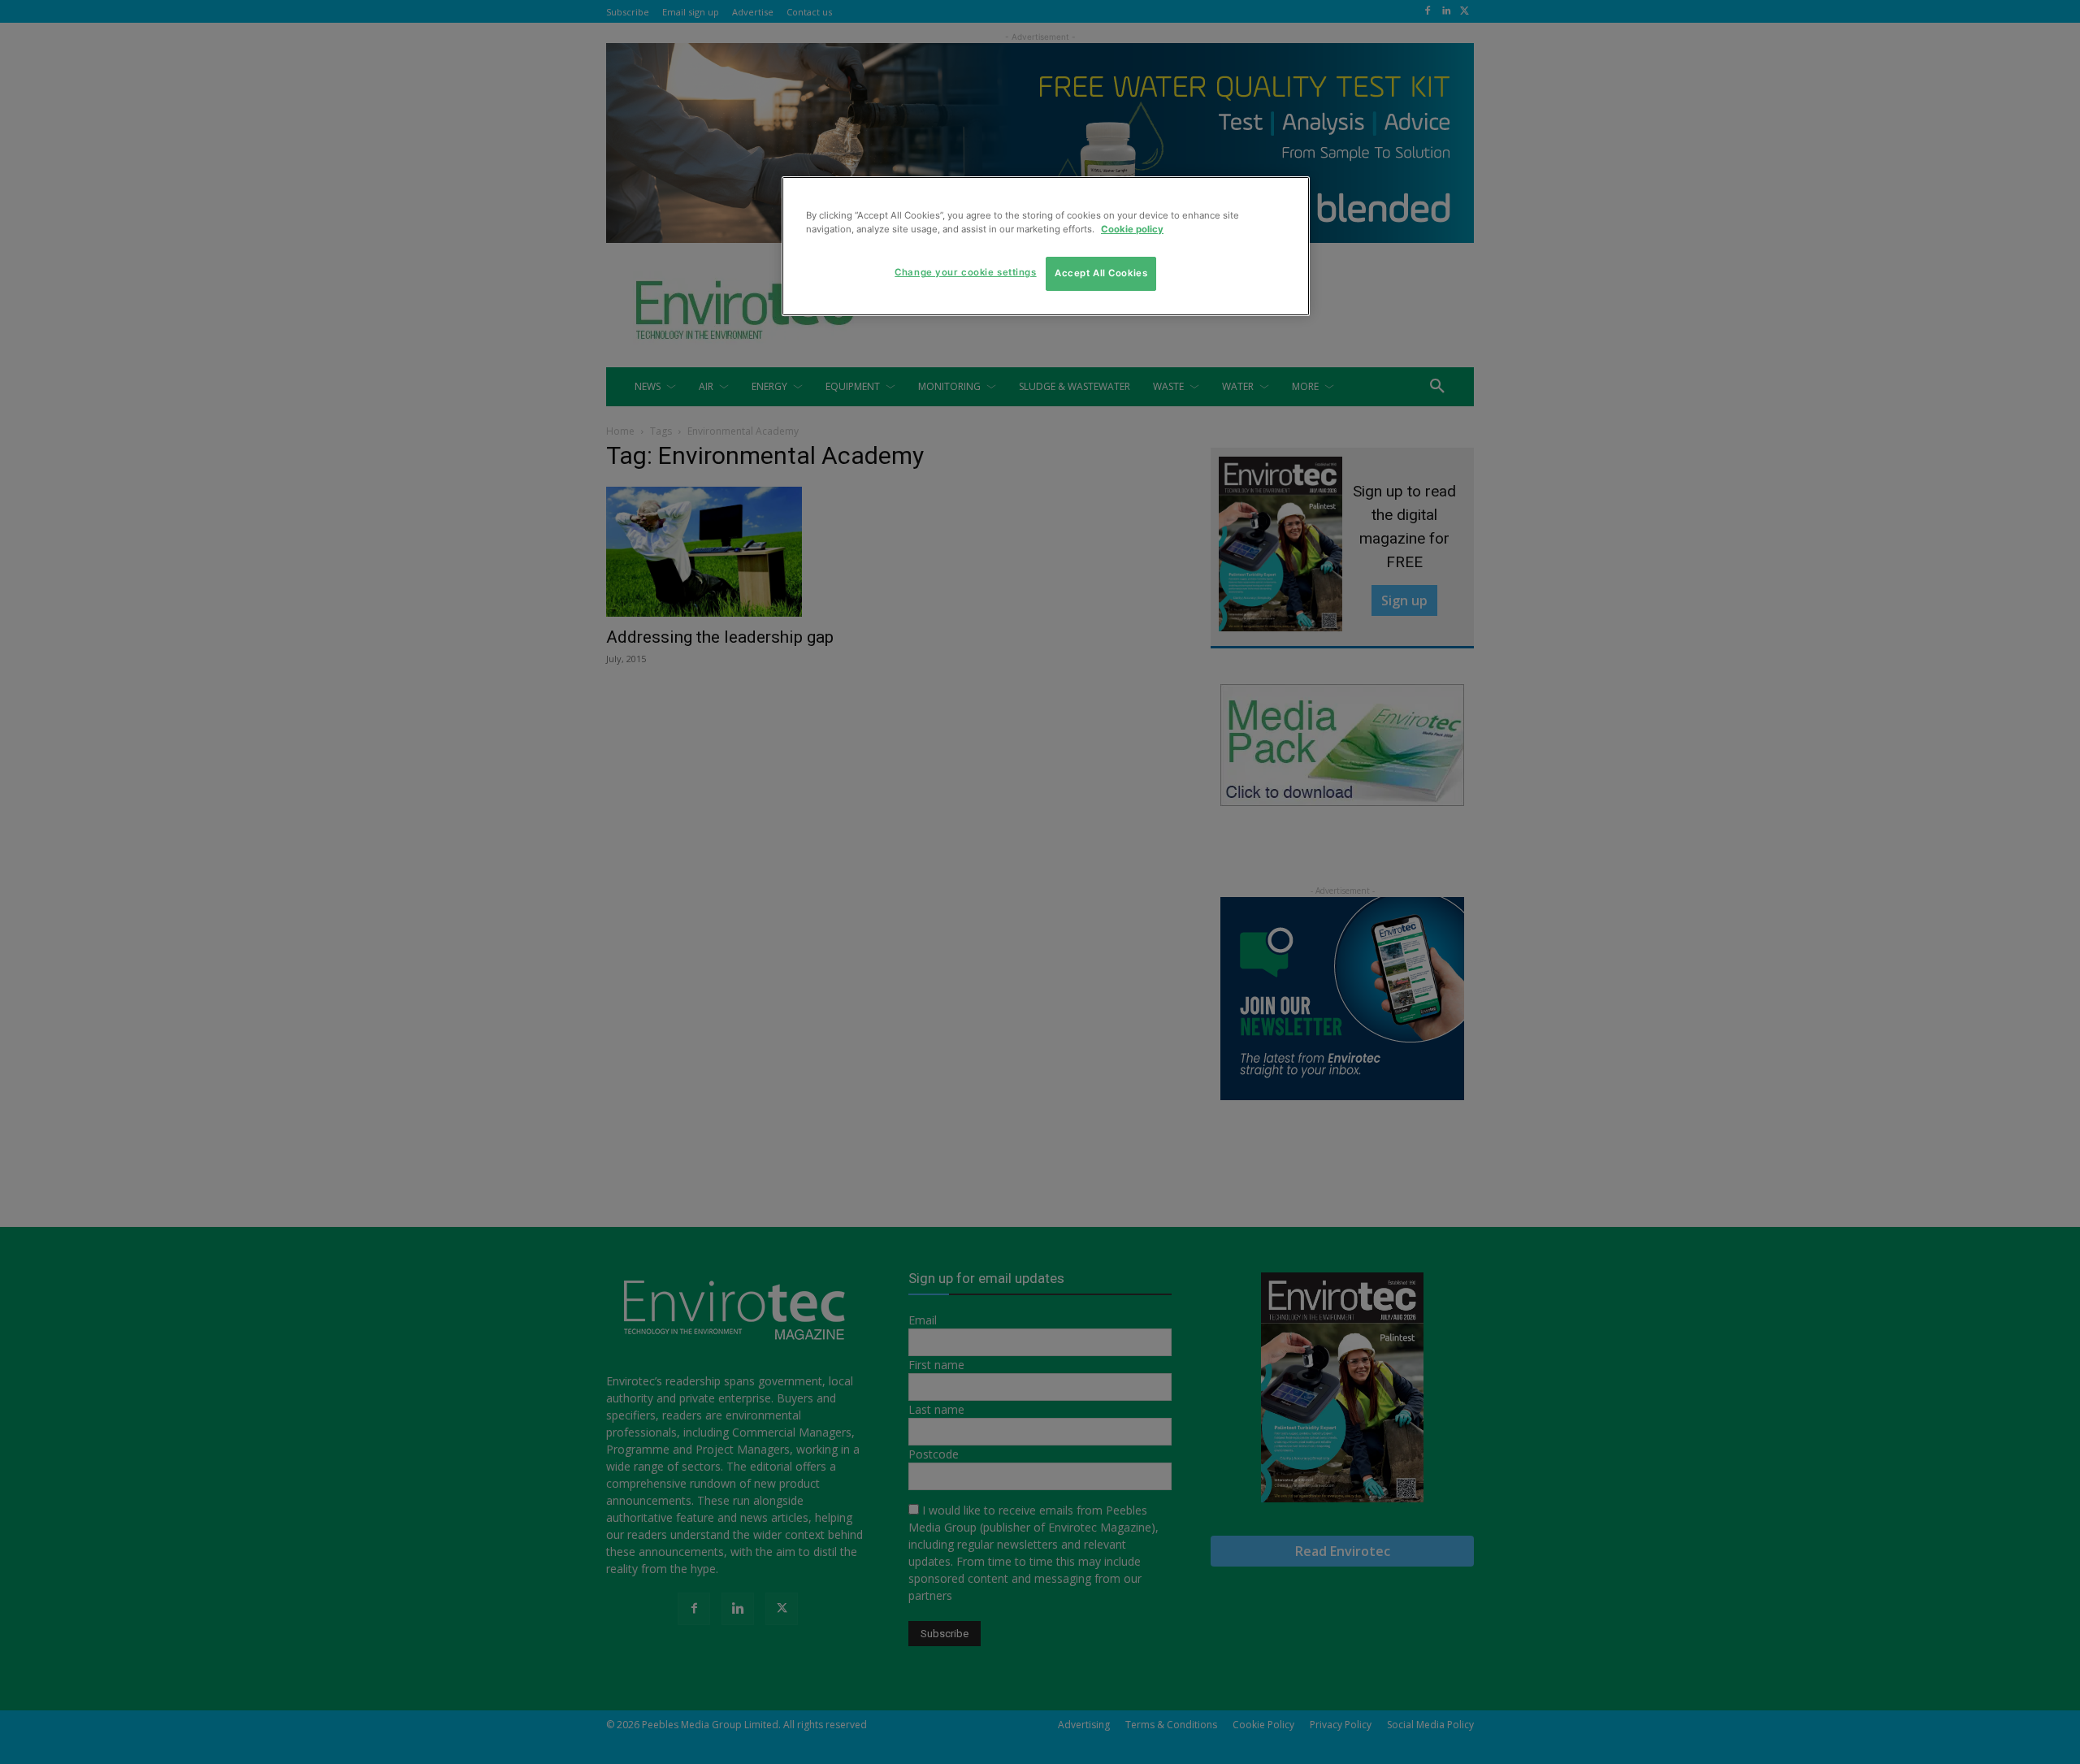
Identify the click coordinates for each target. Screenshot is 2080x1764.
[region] (1046, 246)
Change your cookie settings (965, 272)
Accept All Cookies (1101, 273)
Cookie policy (1132, 229)
